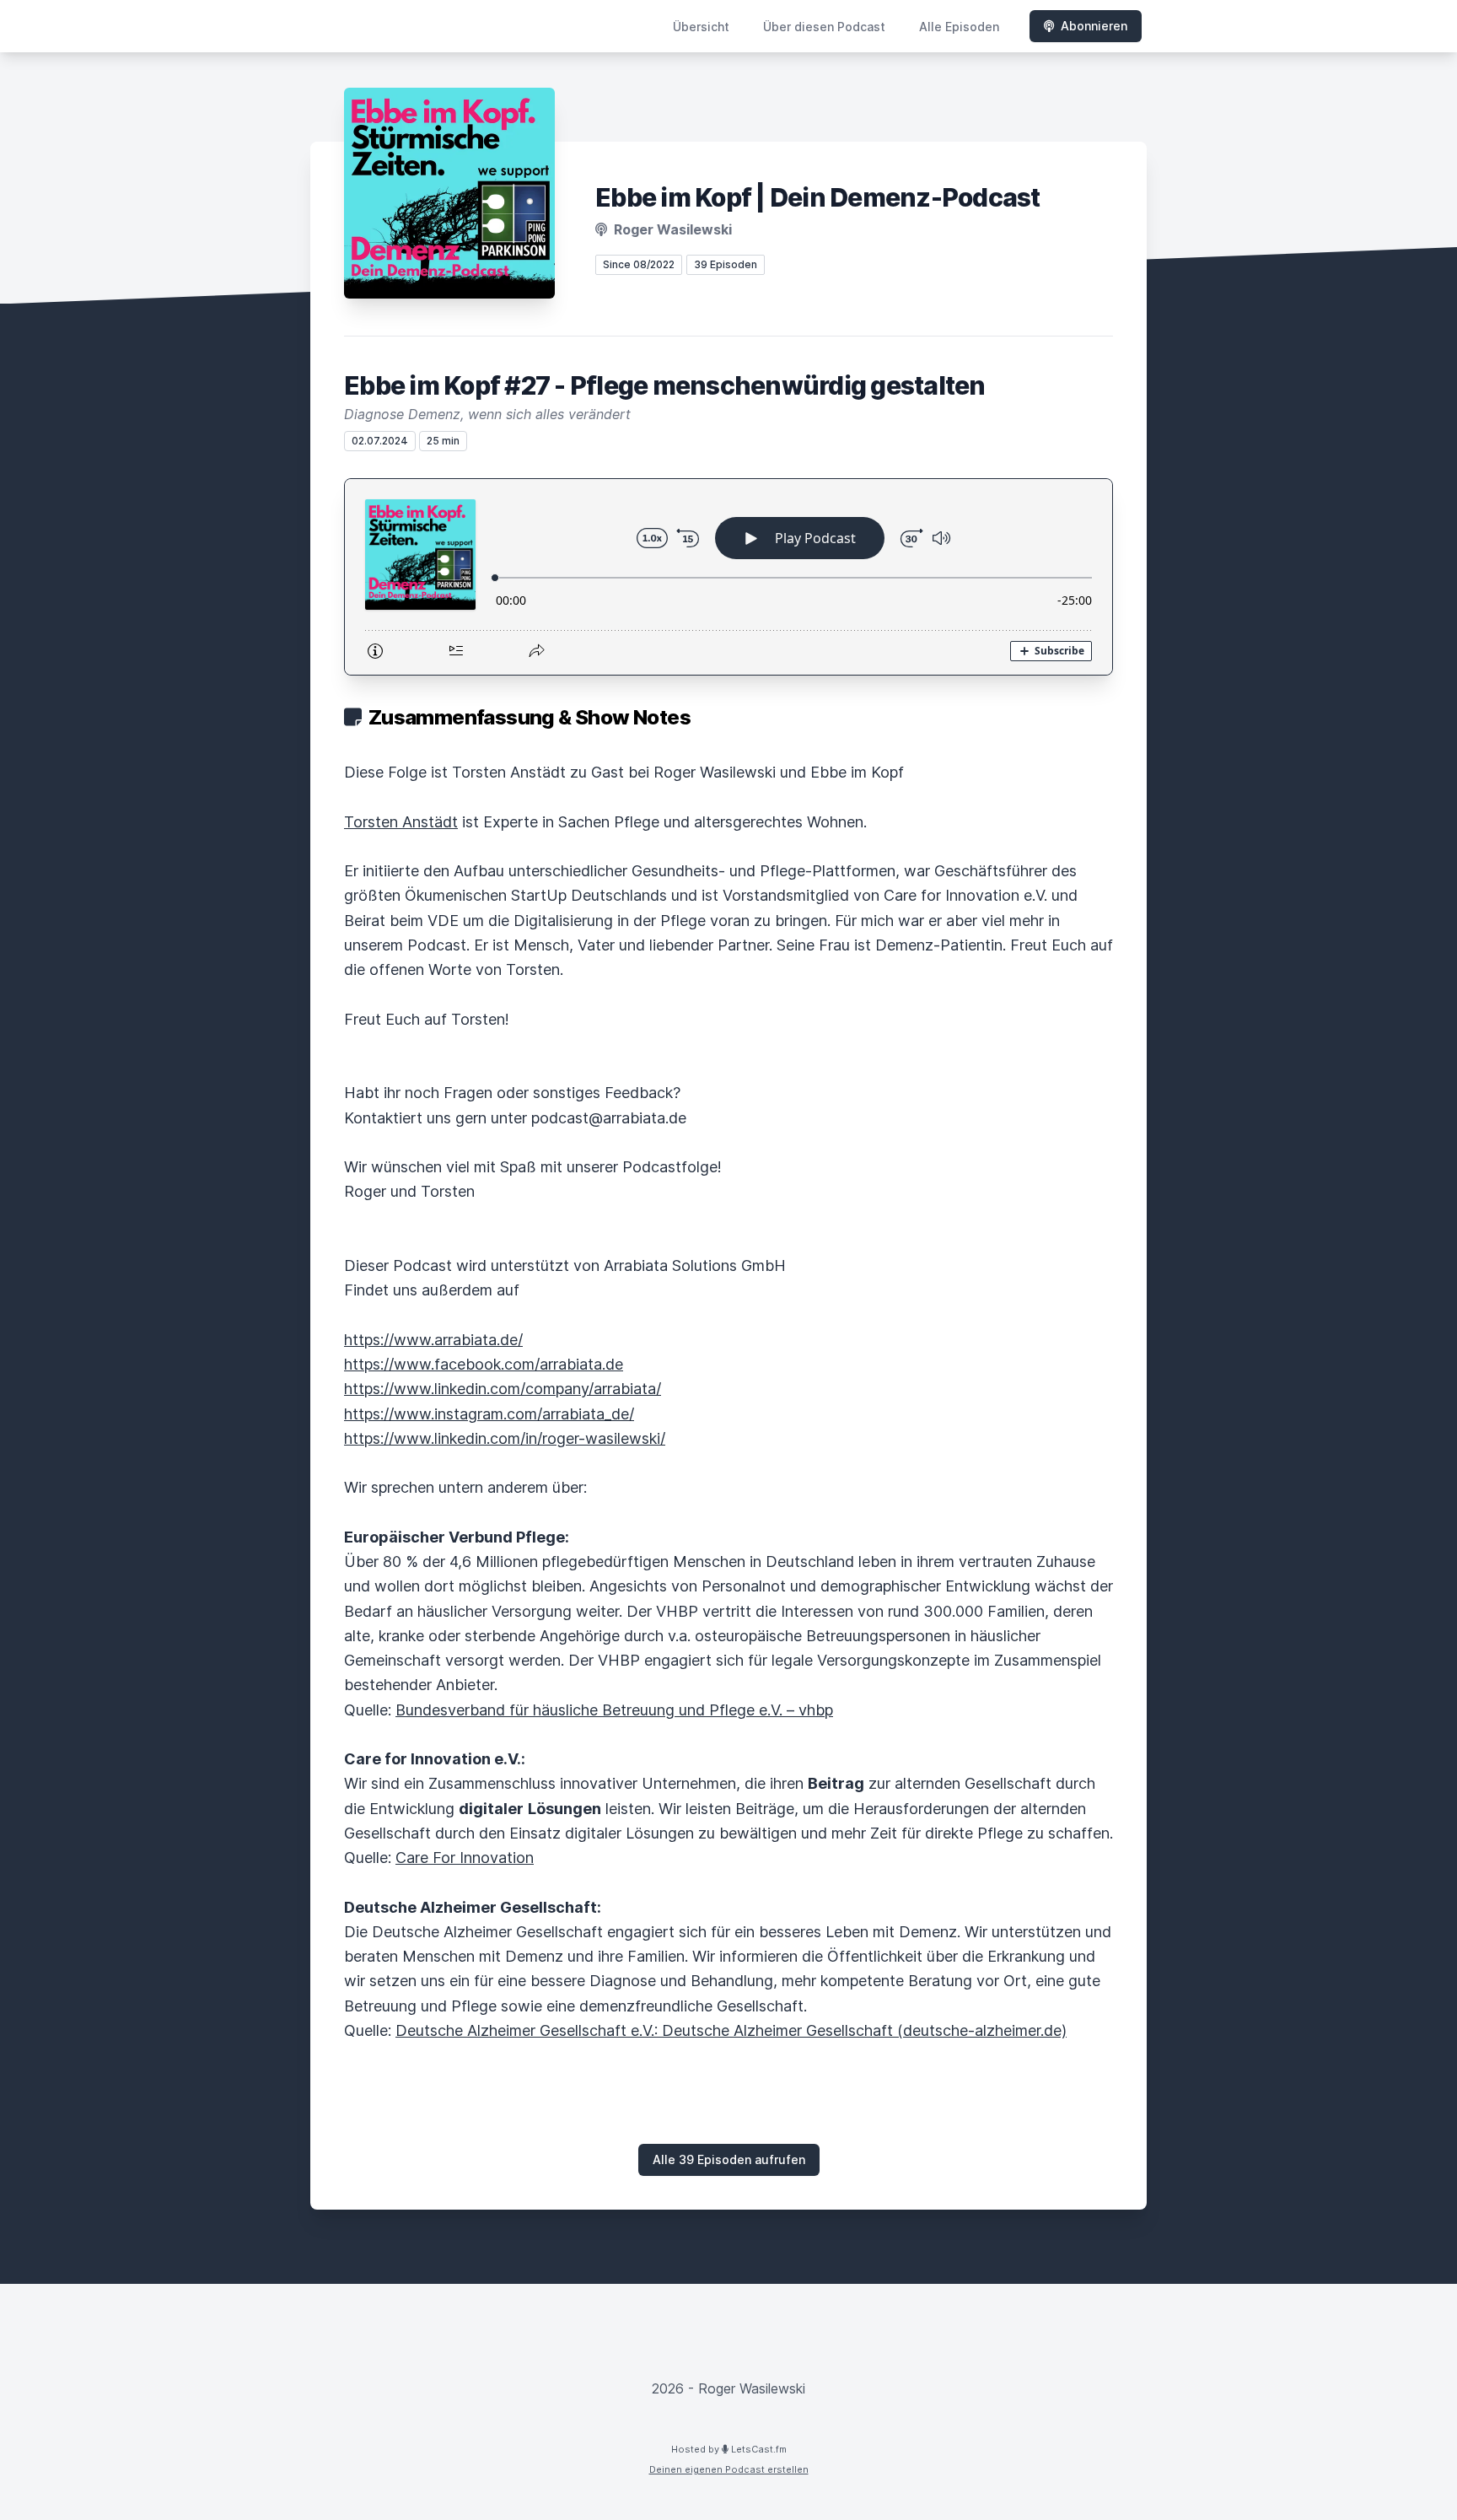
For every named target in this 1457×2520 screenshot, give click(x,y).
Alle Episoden (959, 27)
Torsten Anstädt (401, 822)
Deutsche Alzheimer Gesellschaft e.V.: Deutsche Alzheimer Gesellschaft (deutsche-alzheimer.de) (731, 2030)
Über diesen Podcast (824, 27)
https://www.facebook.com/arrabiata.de (484, 1364)
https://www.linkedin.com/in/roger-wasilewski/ (505, 1438)
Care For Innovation (465, 1858)
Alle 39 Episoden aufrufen (729, 2159)
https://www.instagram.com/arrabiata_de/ (489, 1414)
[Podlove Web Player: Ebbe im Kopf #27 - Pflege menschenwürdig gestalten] (728, 577)
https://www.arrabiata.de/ (433, 1340)
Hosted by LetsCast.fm (729, 2449)
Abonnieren (1094, 26)
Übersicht (701, 27)
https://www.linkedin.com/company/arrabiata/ (503, 1389)
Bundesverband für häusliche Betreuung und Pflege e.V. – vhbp (614, 1710)
